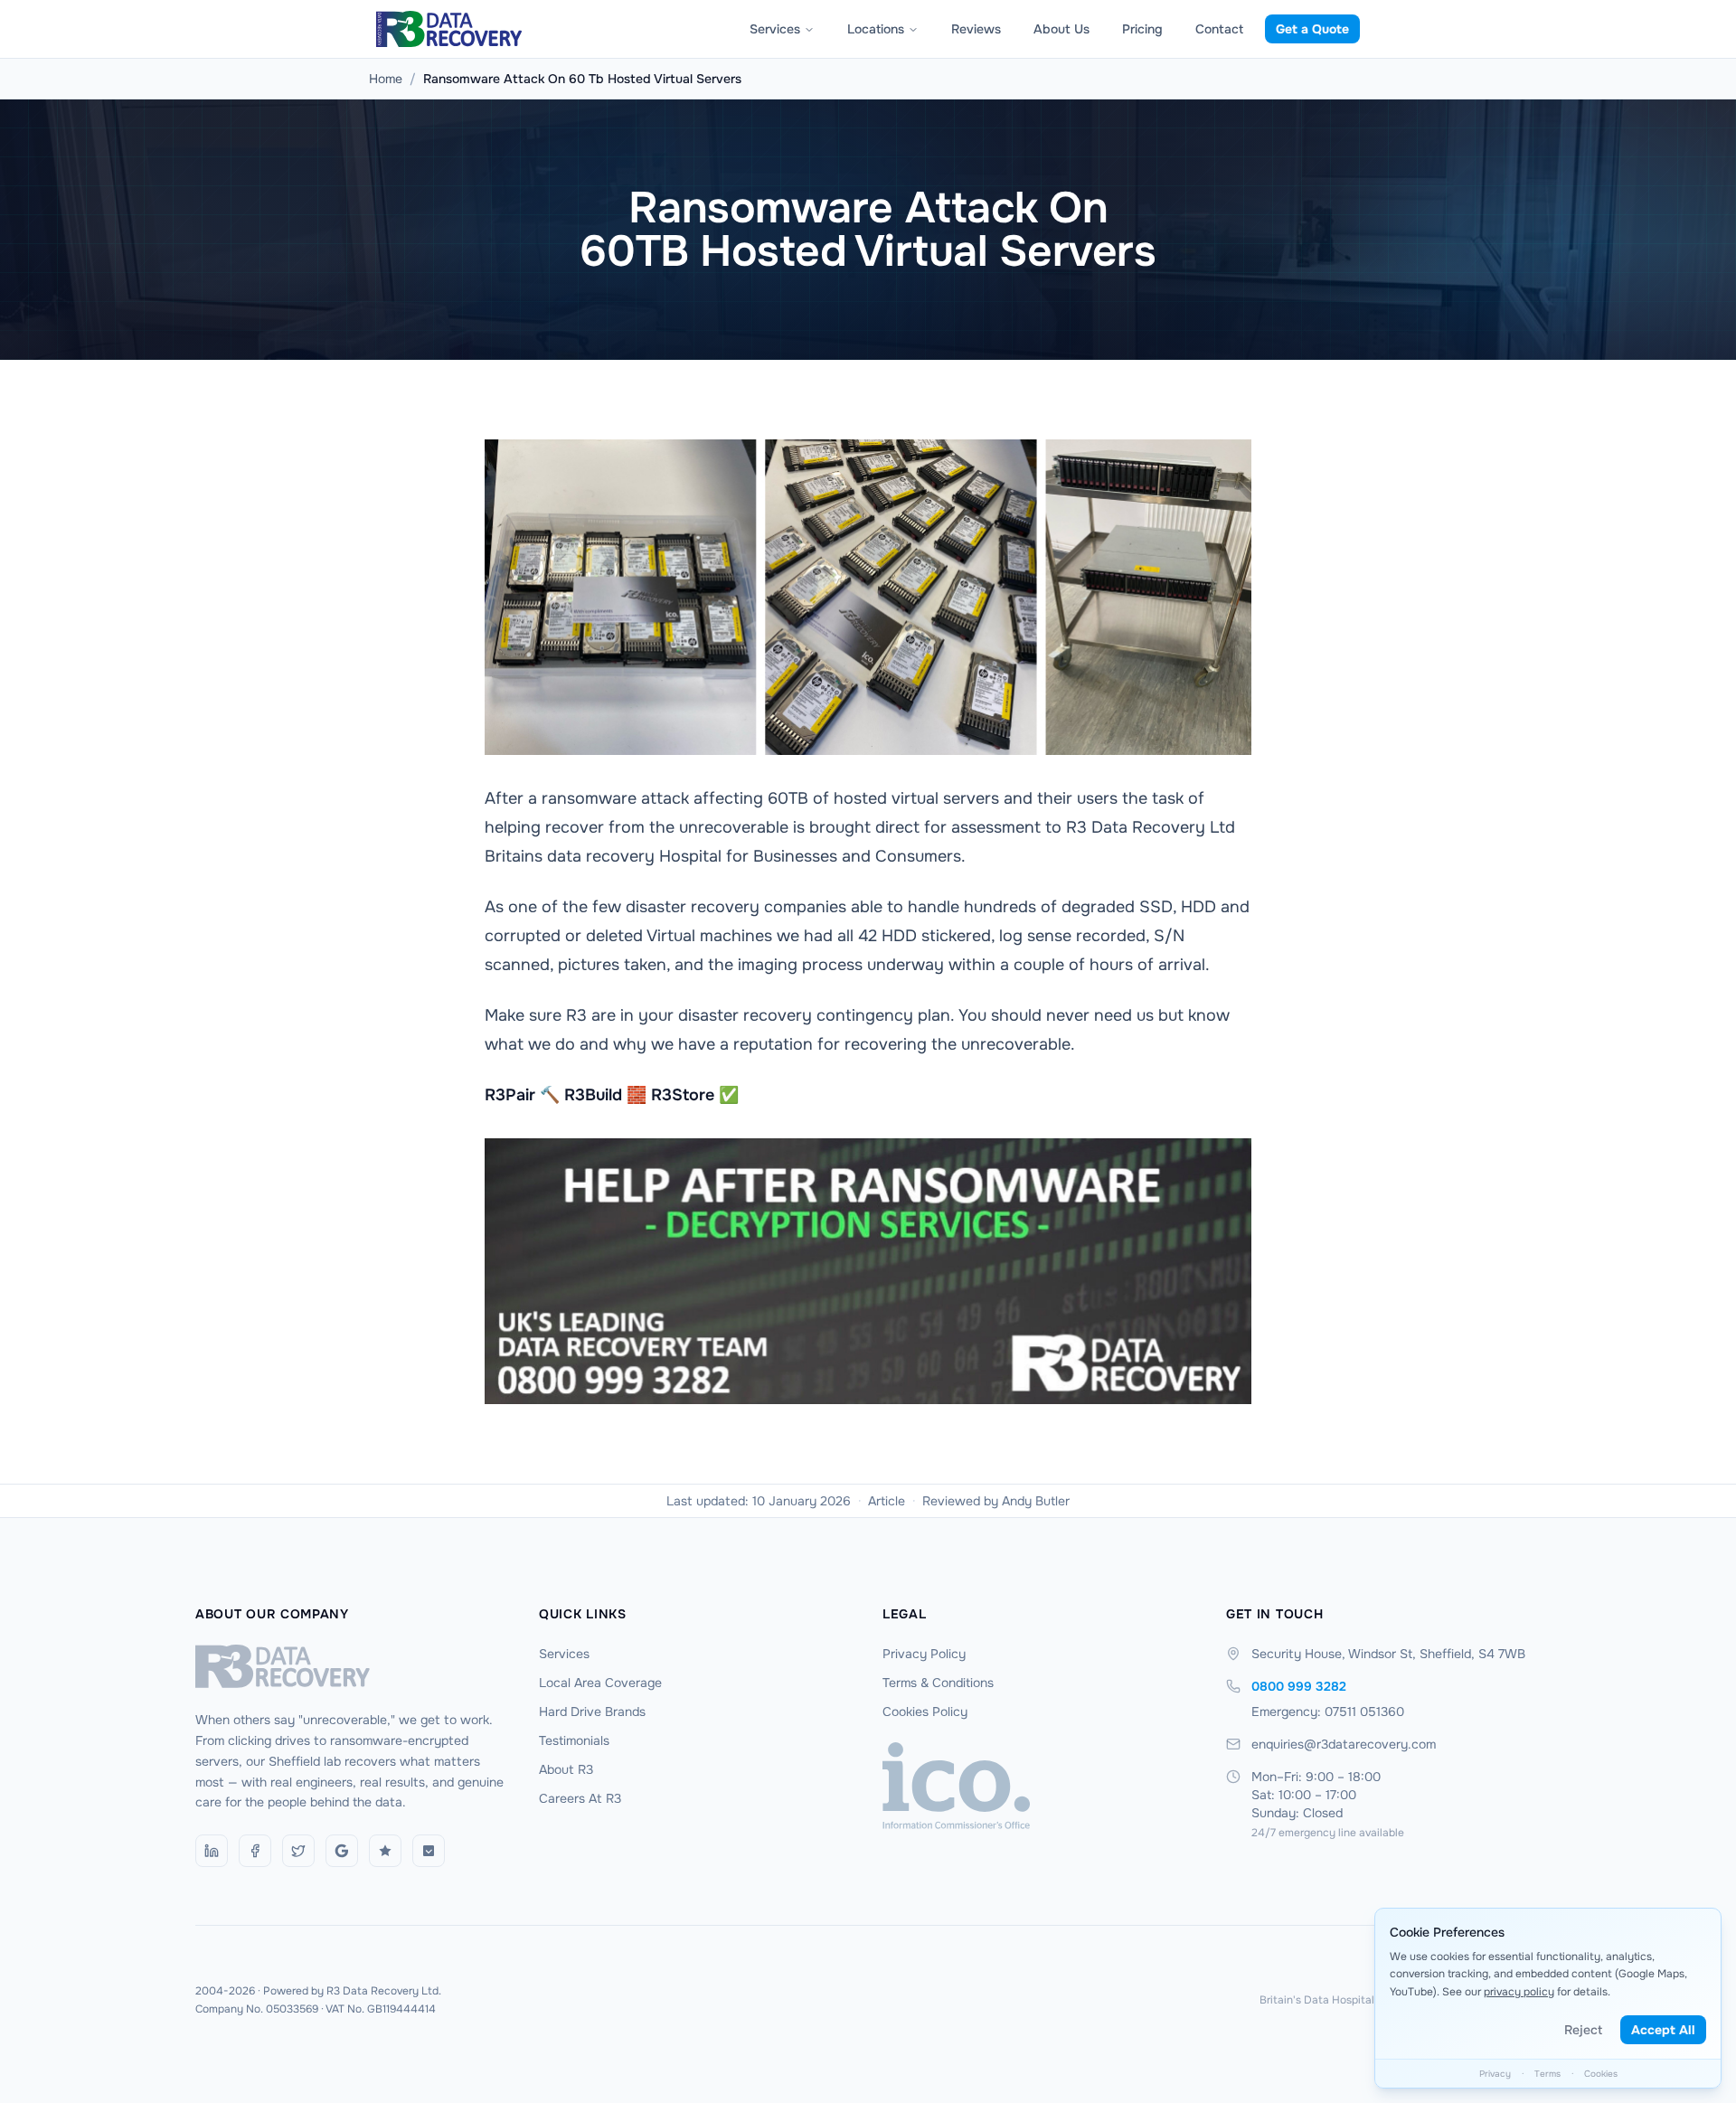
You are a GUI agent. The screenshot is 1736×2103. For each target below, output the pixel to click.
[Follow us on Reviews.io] (385, 1851)
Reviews (976, 29)
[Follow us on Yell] (429, 1851)
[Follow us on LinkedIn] (212, 1851)
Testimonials (574, 1740)
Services (775, 29)
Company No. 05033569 (257, 2009)
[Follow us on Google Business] (342, 1851)
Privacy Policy (924, 1654)
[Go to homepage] (353, 1666)
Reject (1583, 2030)
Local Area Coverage (600, 1683)
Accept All (1663, 2030)
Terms (1547, 2074)
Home (386, 79)
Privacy (1495, 2074)
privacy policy (1519, 1992)
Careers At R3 (580, 1798)
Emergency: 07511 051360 (1328, 1712)
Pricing (1142, 29)
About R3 (566, 1769)
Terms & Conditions (938, 1683)
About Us (1061, 29)
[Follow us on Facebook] (255, 1851)
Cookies (1601, 2074)
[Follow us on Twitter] (298, 1851)
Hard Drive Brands (592, 1712)
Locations (876, 29)
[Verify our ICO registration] (1040, 1786)
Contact (1219, 29)
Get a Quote (1312, 29)
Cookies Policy (925, 1712)
